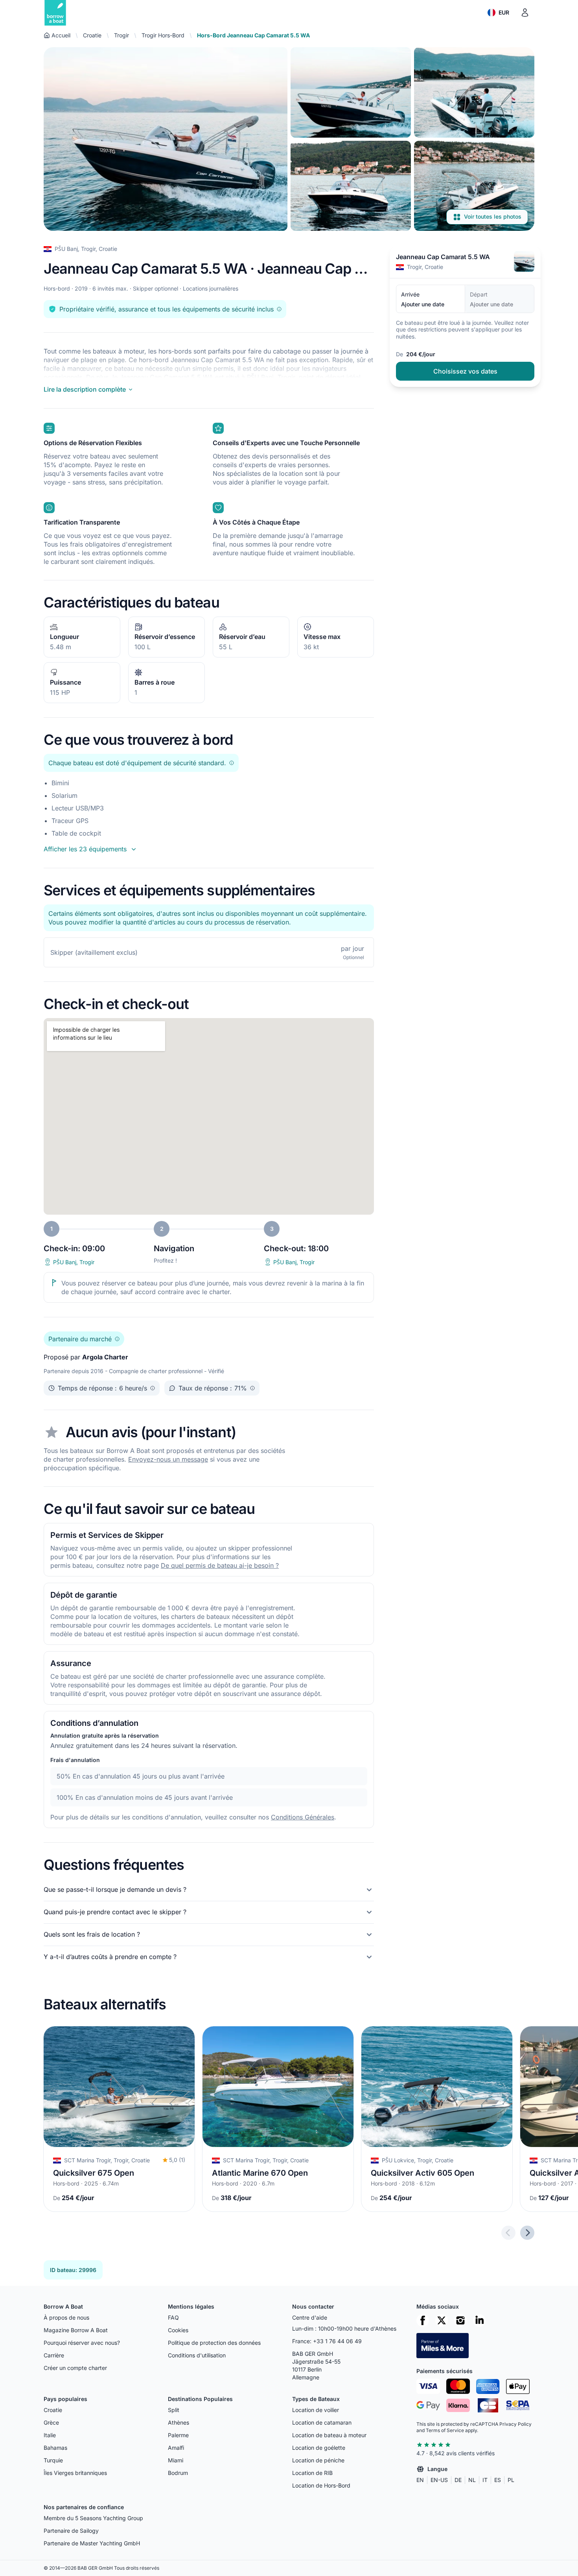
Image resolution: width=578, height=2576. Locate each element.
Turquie (53, 2460)
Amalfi (176, 2448)
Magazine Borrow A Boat (76, 2330)
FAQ (173, 2317)
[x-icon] (442, 2320)
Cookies (178, 2330)
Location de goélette (319, 2448)
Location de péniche (318, 2460)
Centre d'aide (310, 2317)
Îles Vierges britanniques (75, 2473)
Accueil (61, 35)
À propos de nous (66, 2317)
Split (174, 2410)
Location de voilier (316, 2410)
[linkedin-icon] (479, 2320)
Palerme (178, 2435)
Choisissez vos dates (465, 371)
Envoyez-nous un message (168, 1459)
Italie (50, 2435)
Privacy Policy (515, 2424)
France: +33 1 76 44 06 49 (327, 2341)
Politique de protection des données (214, 2343)
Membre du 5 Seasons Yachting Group (93, 2518)
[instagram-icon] (460, 2320)
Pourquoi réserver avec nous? (82, 2343)
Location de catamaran (322, 2422)
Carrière (54, 2355)
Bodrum (178, 2473)
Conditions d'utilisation (197, 2355)
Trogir (121, 35)
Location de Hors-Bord (321, 2485)
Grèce (51, 2422)
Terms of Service (445, 2430)
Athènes (179, 2422)
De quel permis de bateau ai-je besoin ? (220, 1565)
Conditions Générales (303, 1817)
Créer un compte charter (75, 2368)
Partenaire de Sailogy (71, 2531)
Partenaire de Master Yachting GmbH (92, 2543)
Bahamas (55, 2448)
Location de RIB (312, 2473)
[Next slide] (527, 2233)
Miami (176, 2460)
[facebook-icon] (423, 2320)
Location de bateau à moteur (329, 2435)
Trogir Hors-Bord (163, 35)
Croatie (92, 35)
